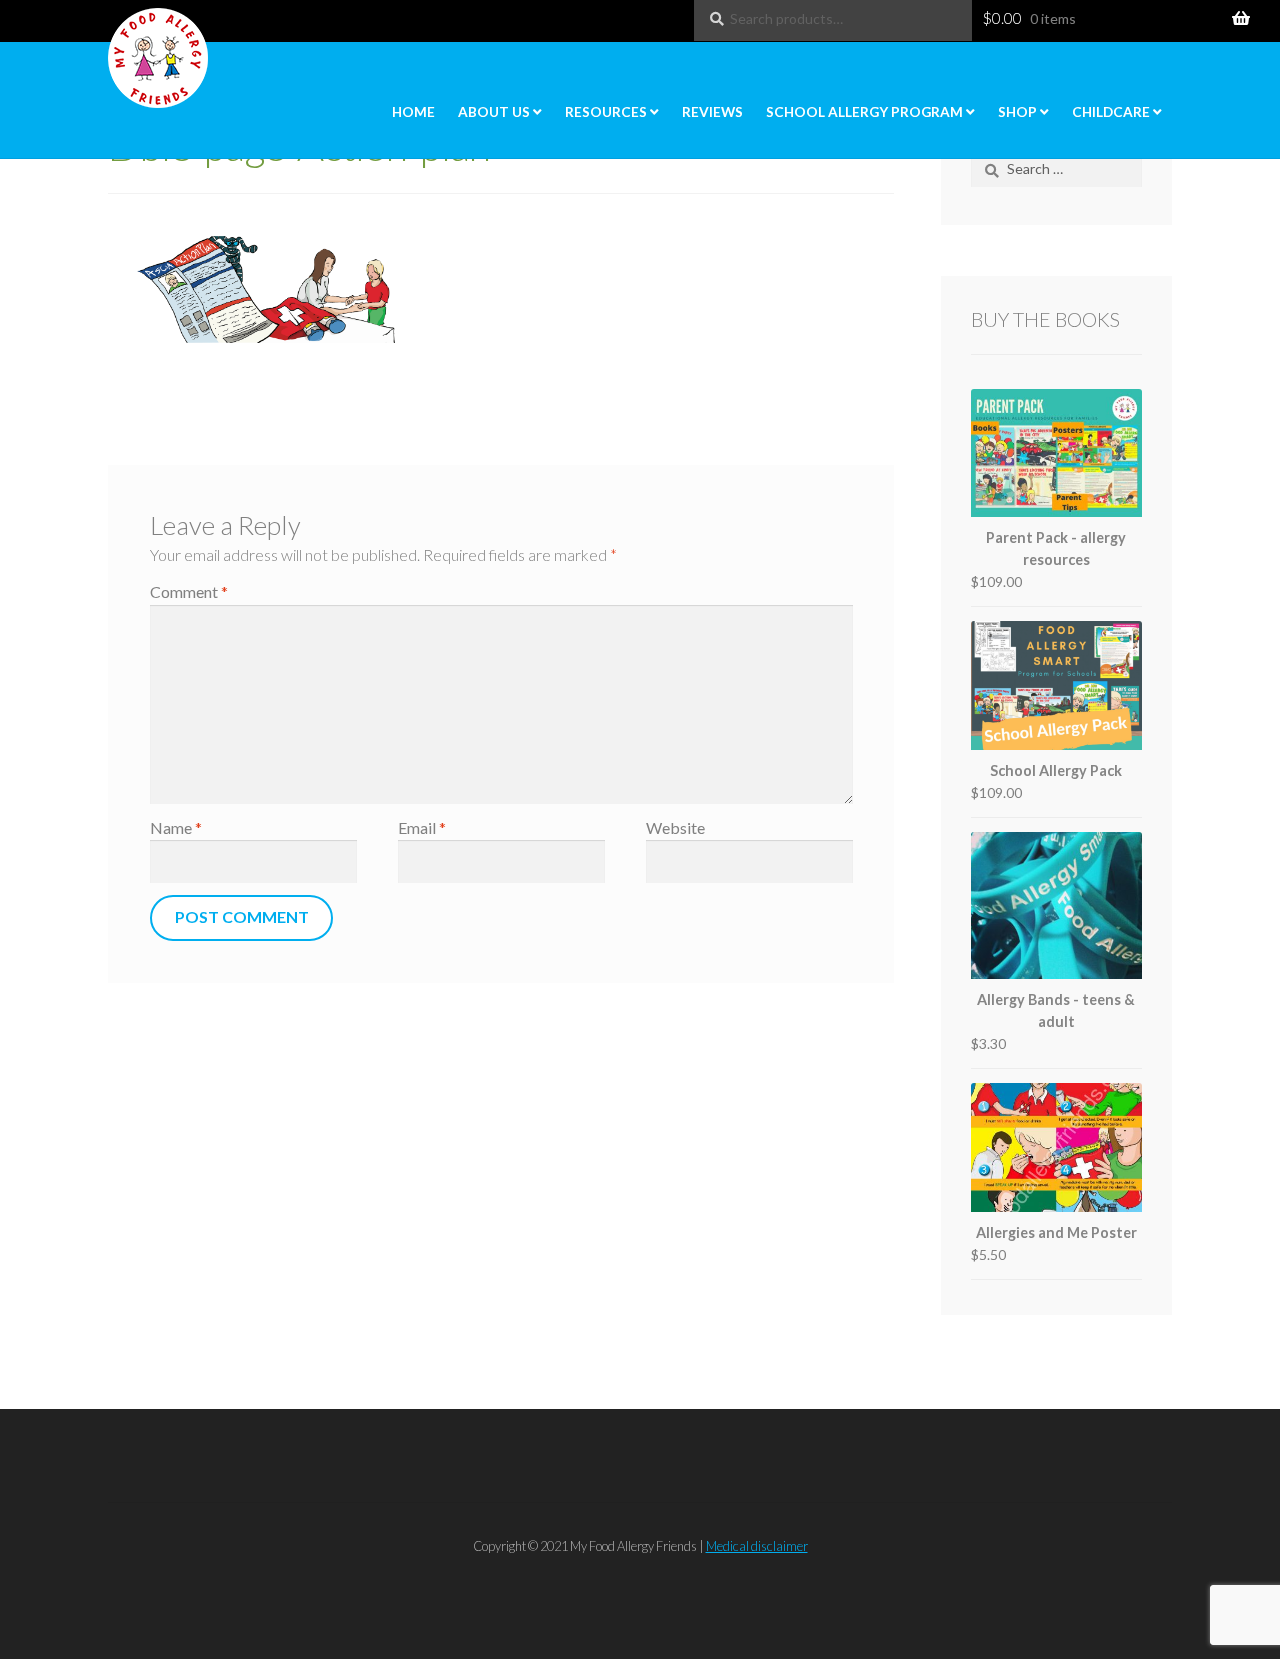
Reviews (712, 112)
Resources (606, 112)
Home (413, 112)
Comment (189, 591)
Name (176, 827)
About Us (494, 112)
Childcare (1111, 112)
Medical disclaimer (757, 1546)
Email (422, 827)
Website (675, 827)
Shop (1017, 112)
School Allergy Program (864, 112)
